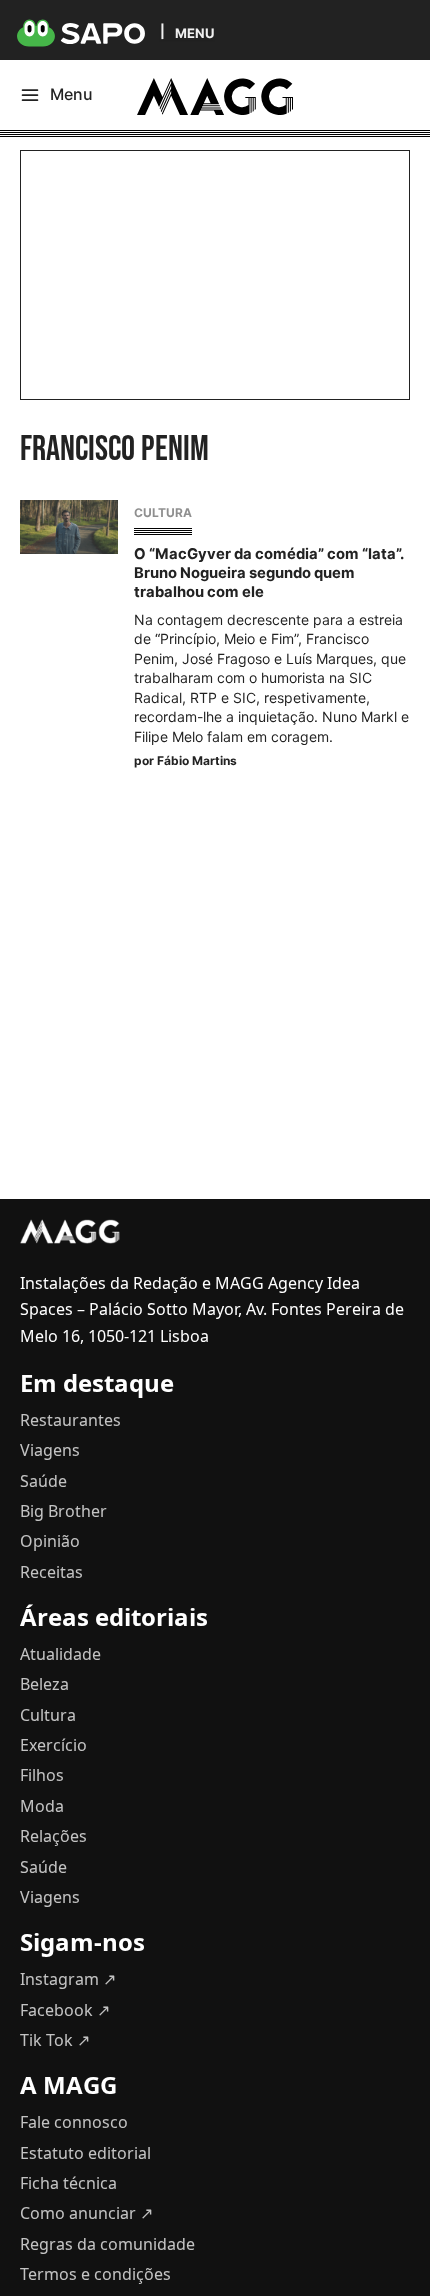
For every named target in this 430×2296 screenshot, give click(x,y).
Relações (53, 1836)
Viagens (50, 1450)
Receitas (51, 1572)
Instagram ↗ (68, 1979)
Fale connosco (74, 2122)
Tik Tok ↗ (55, 2040)
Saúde (43, 1481)
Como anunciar (86, 2213)
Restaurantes (70, 1420)
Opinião (50, 1541)
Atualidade (60, 1654)
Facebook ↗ (65, 2010)
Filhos (42, 1775)
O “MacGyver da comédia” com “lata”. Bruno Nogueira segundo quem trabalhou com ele (268, 573)
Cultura (163, 512)
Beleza (44, 1684)
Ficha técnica (68, 2183)
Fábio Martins (197, 760)
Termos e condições (95, 2274)
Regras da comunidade (107, 2244)
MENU (194, 32)
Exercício (53, 1745)
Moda (42, 1806)
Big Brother (63, 1511)
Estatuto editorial (85, 2153)
